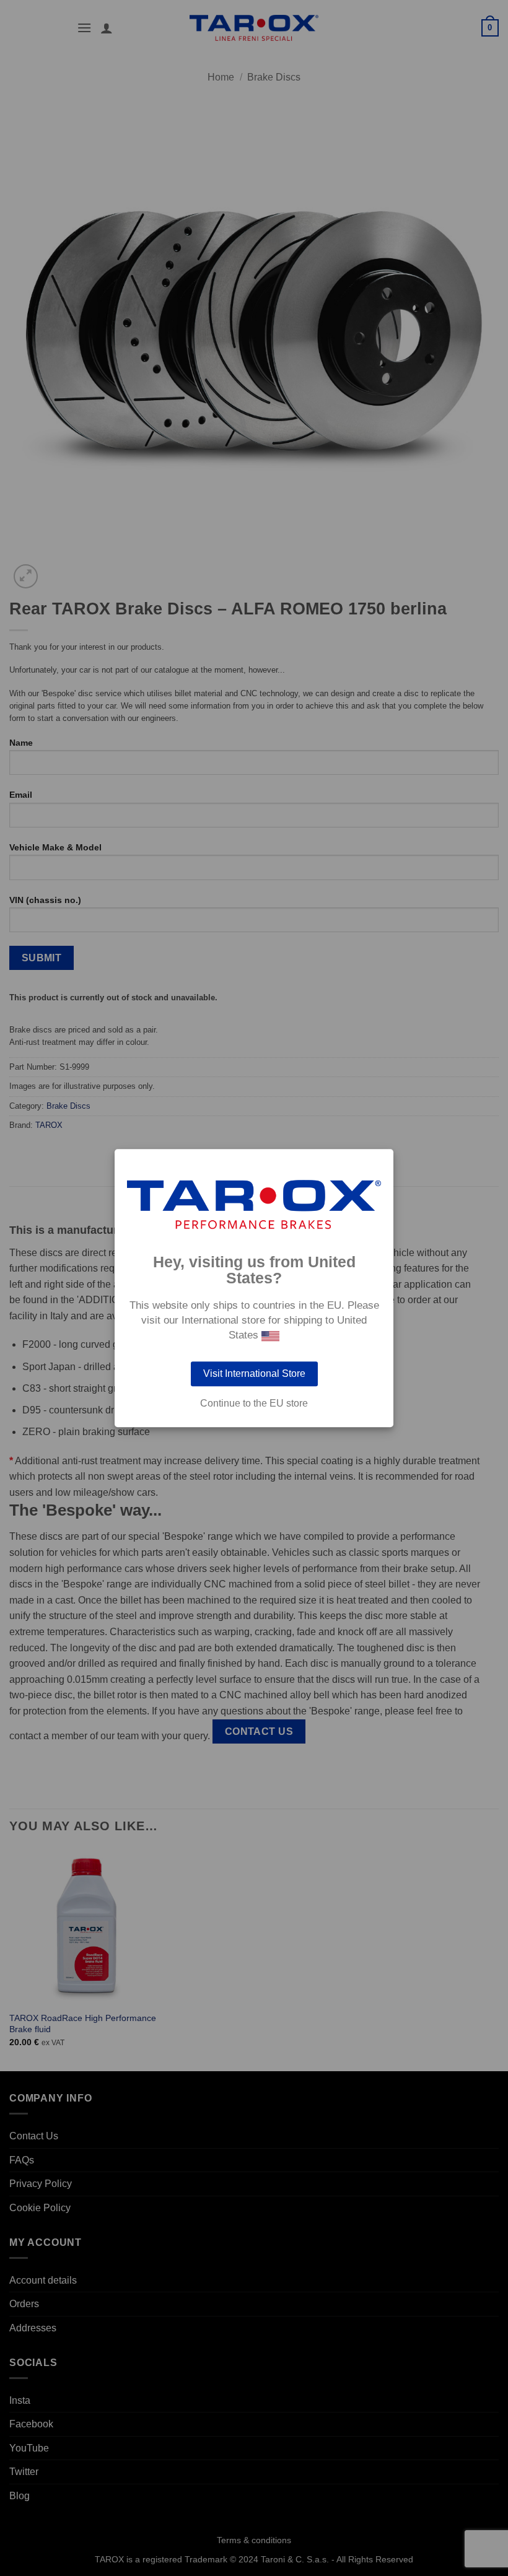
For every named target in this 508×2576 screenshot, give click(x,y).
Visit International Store (254, 1373)
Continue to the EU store (254, 1404)
